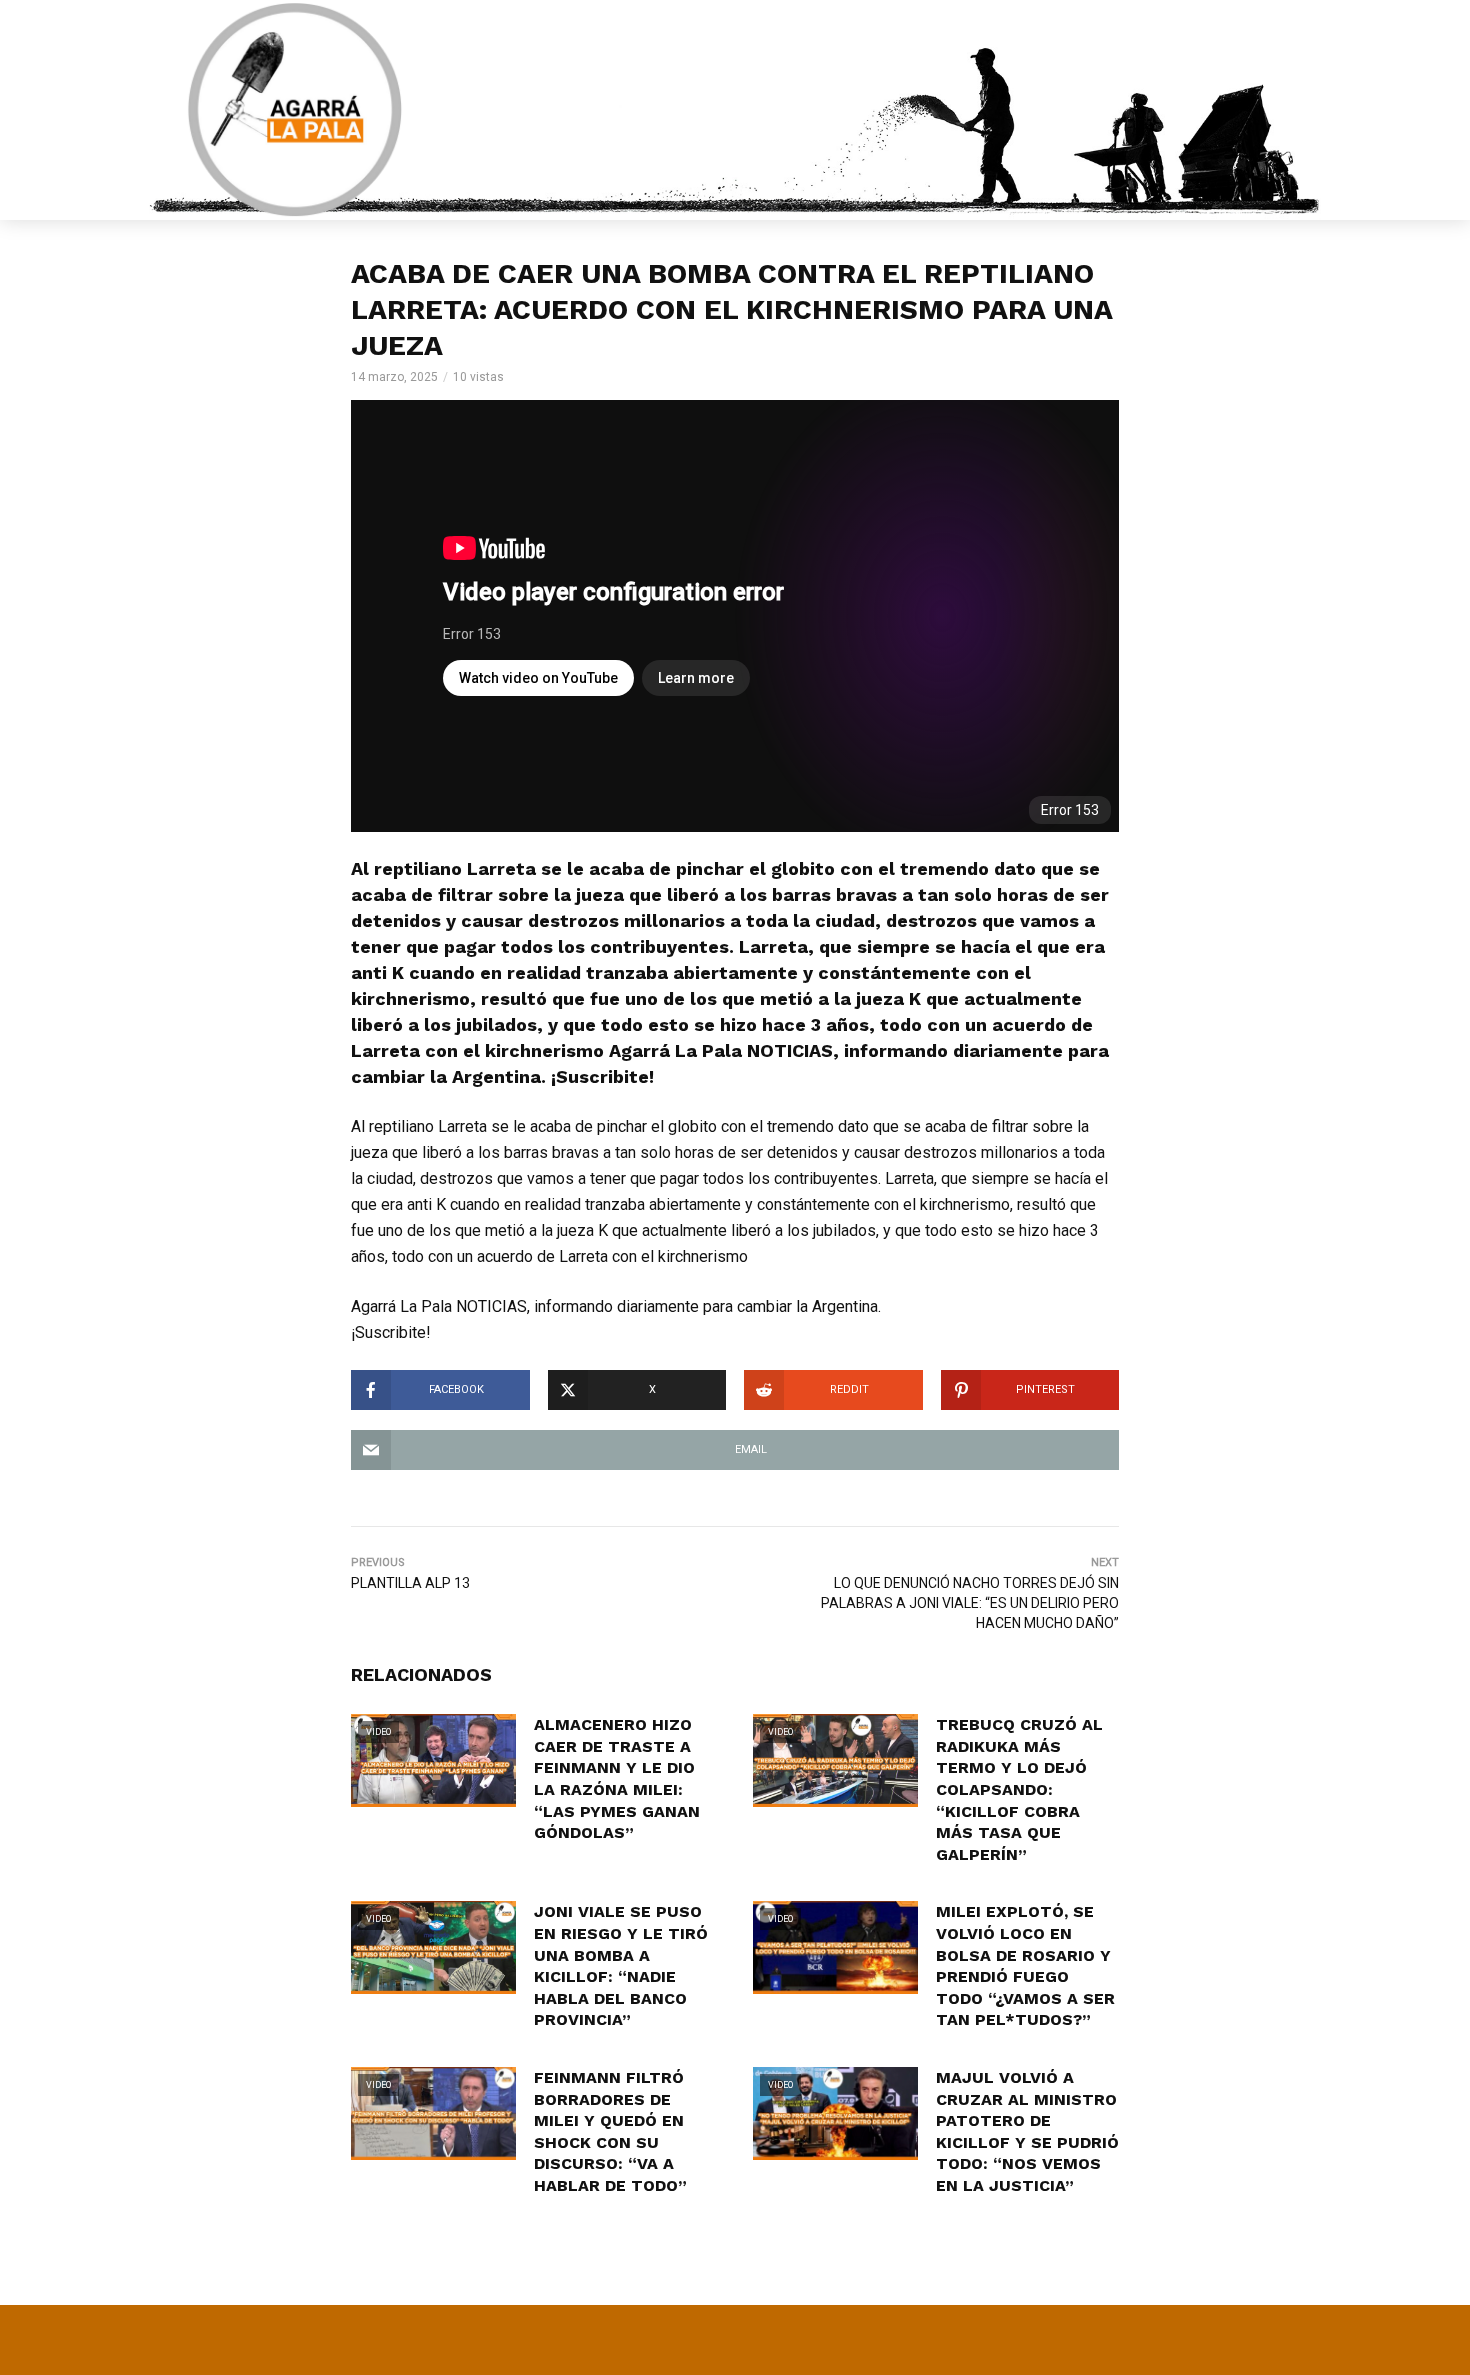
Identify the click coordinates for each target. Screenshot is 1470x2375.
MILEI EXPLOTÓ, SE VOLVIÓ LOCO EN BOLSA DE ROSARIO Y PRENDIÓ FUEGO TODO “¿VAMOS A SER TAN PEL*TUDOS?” (1025, 1965)
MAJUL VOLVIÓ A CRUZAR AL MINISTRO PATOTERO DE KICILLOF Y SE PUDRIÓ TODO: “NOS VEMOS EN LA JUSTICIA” (1027, 2131)
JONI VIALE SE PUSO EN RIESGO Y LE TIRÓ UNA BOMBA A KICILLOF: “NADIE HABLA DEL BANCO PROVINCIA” (621, 1965)
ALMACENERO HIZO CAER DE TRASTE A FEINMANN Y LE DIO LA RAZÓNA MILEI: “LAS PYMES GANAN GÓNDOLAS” (617, 1778)
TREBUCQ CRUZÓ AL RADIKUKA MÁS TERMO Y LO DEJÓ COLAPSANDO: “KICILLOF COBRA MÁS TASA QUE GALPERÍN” (1019, 1789)
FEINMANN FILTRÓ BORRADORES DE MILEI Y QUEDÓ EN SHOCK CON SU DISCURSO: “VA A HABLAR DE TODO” (610, 2131)
